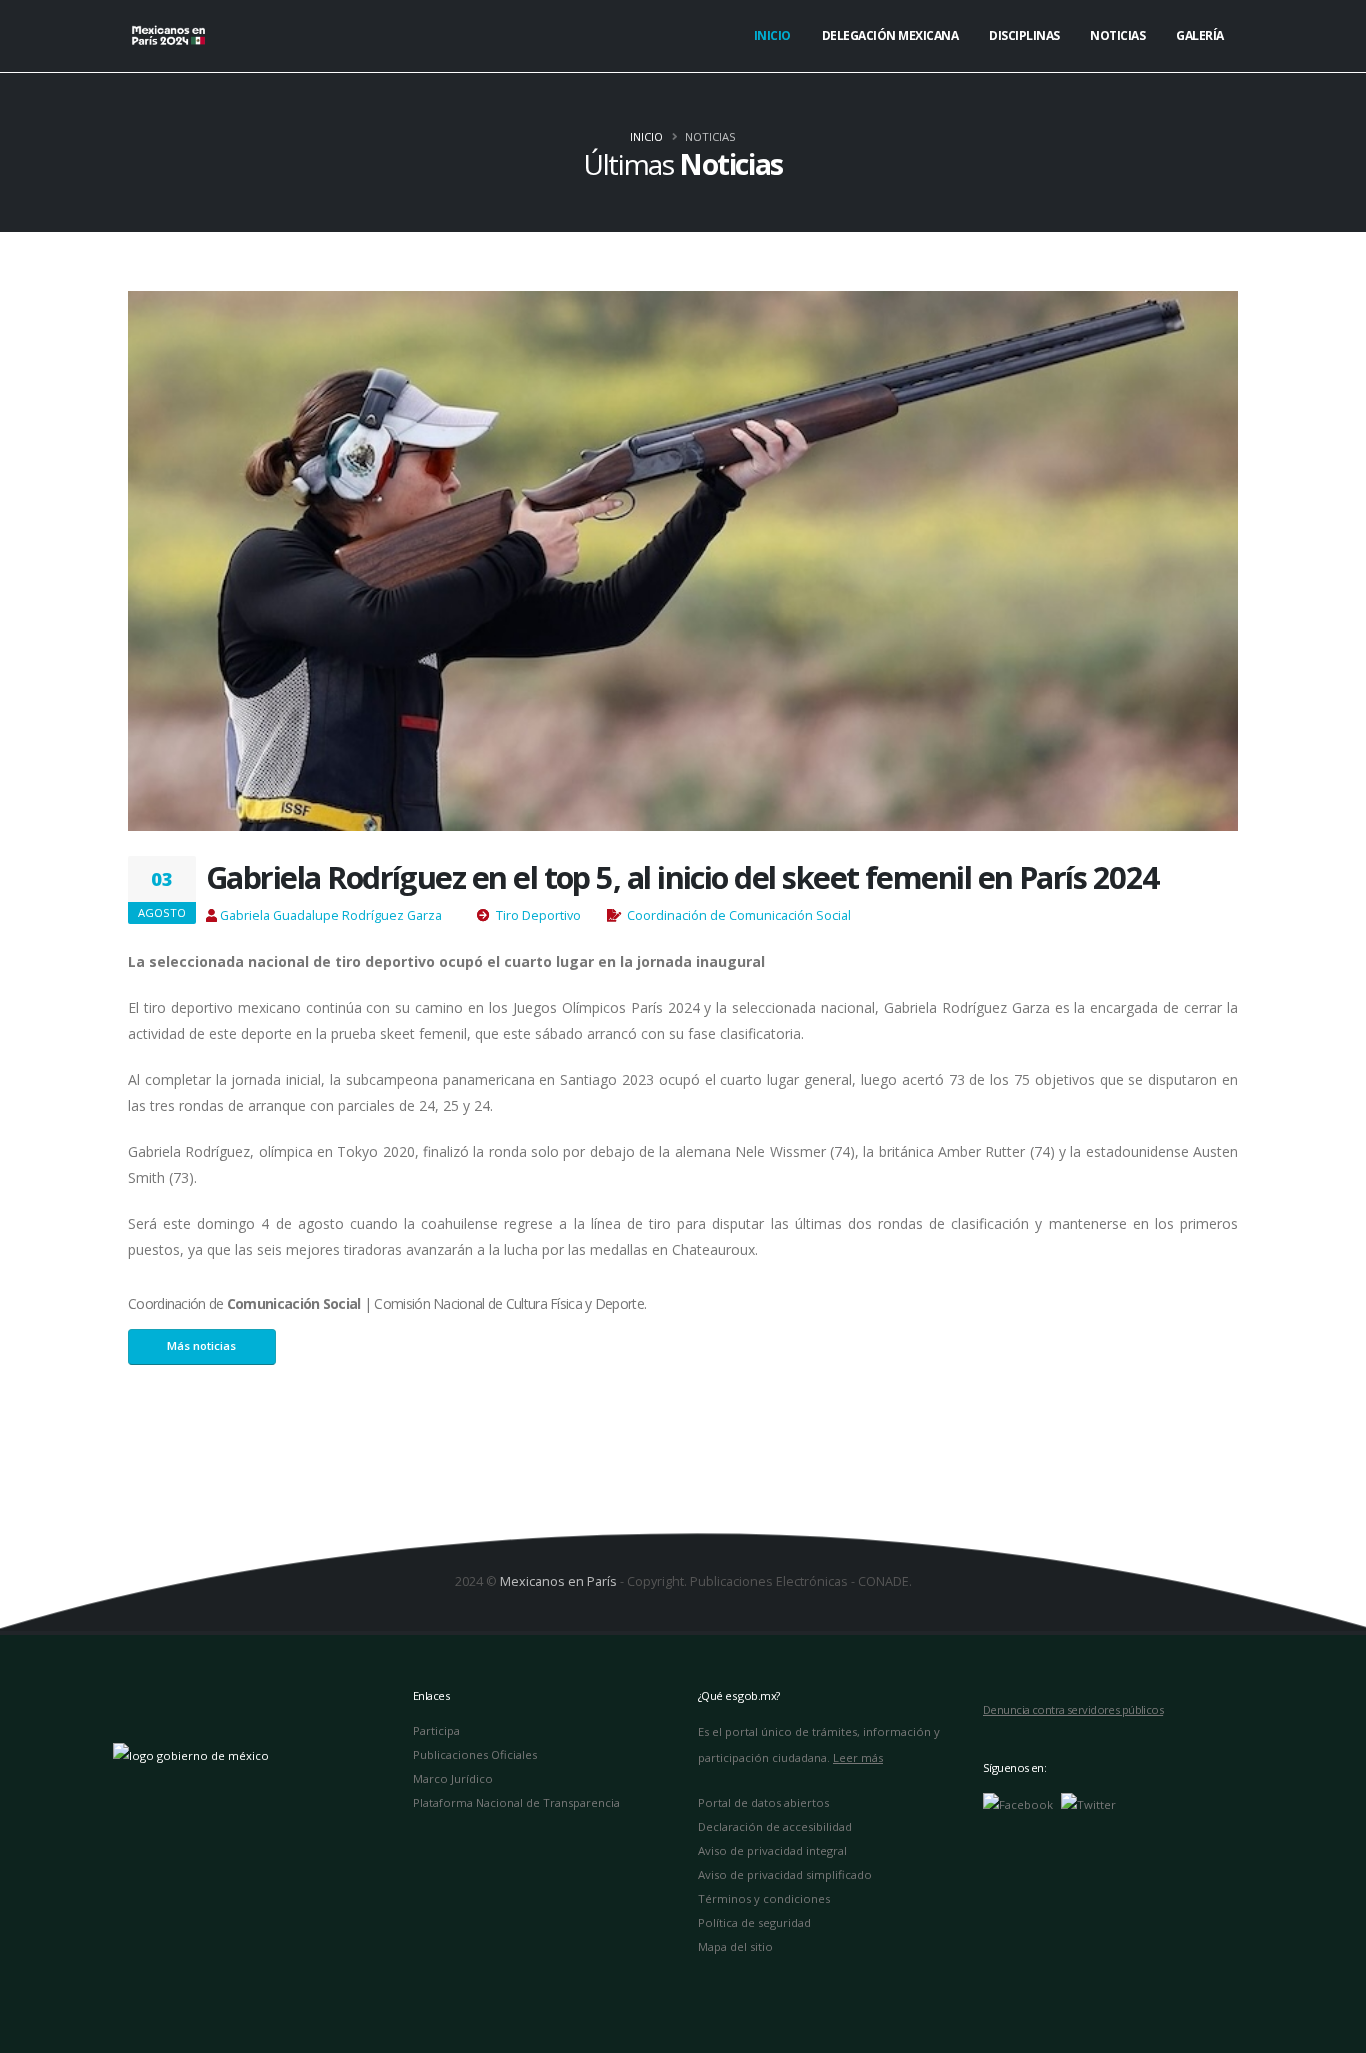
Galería (1200, 35)
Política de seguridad (754, 1922)
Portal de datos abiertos (763, 1802)
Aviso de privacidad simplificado (785, 1874)
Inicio (772, 35)
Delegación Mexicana (890, 35)
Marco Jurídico (453, 1778)
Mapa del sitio (735, 1946)
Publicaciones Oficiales (475, 1754)
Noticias (1117, 35)
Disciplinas (1024, 35)
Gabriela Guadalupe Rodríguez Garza (331, 915)
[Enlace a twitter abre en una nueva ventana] (1088, 1803)
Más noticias (201, 1345)
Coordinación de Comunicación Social (739, 915)
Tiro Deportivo (538, 915)
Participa (436, 1730)
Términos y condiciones (764, 1898)
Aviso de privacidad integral (772, 1850)
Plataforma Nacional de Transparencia (516, 1802)
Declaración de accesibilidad (775, 1826)
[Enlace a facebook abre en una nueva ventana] (1018, 1803)
